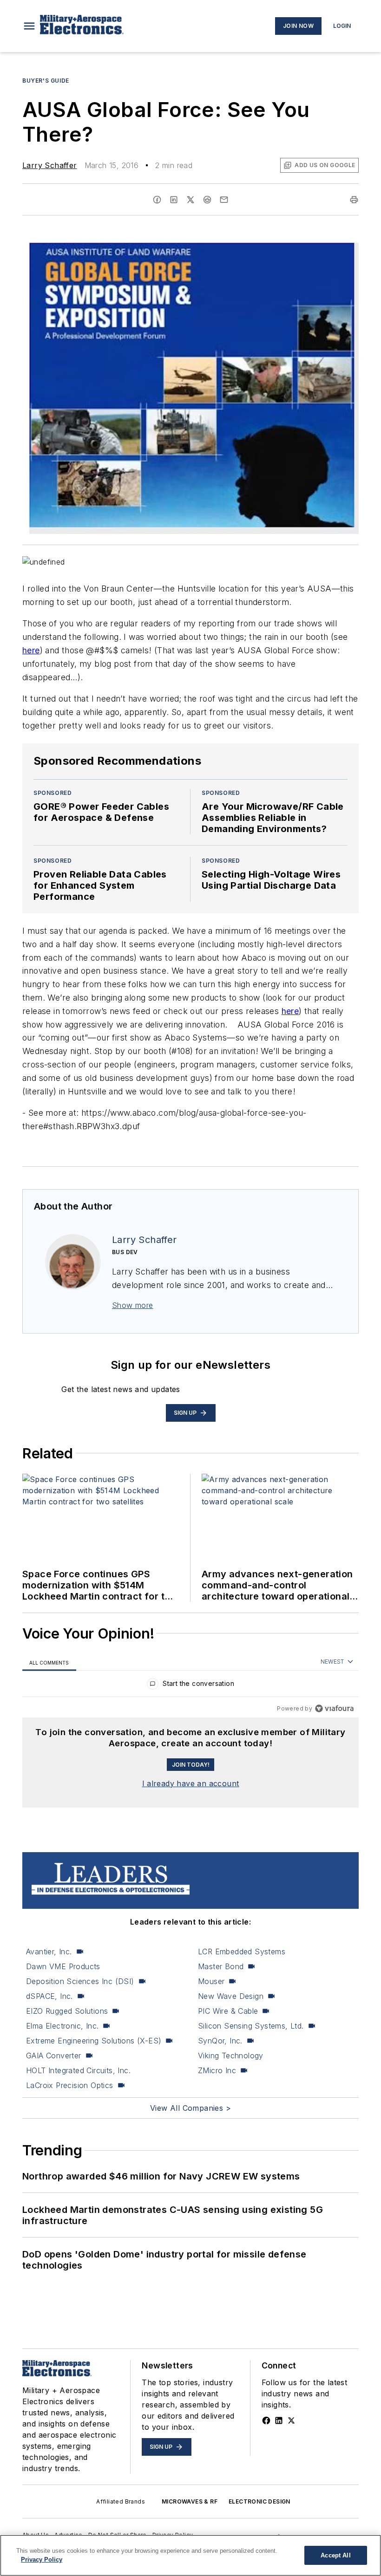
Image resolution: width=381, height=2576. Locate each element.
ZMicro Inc (217, 2070)
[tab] (49, 1662)
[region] (190, 1686)
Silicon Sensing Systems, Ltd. (251, 2026)
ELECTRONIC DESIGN (259, 2501)
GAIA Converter (54, 2056)
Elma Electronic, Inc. (62, 2026)
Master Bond (221, 1966)
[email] (224, 200)
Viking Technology (231, 2056)
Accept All (335, 2555)
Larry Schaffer (50, 165)
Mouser (211, 1981)
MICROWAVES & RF (190, 2501)
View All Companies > (190, 2108)
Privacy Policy (42, 2560)
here (31, 650)
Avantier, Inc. (49, 1952)
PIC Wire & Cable (228, 2011)
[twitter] (190, 200)
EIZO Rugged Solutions (67, 2011)
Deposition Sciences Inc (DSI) (80, 1981)
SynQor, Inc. (220, 2041)
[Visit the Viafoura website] (334, 1708)
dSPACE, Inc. (49, 1996)
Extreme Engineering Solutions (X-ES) (94, 2041)
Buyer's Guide (46, 81)
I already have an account (191, 1783)
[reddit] (207, 200)
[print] (354, 200)
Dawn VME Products (63, 1966)
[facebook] (157, 200)
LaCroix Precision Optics (70, 2085)
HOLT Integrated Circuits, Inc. (78, 2070)
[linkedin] (174, 200)
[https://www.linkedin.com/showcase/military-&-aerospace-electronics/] (279, 2420)
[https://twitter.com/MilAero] (291, 2420)
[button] (29, 26)
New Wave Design (231, 1996)
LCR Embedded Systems (242, 1952)
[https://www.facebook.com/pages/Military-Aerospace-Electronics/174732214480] (266, 2420)
